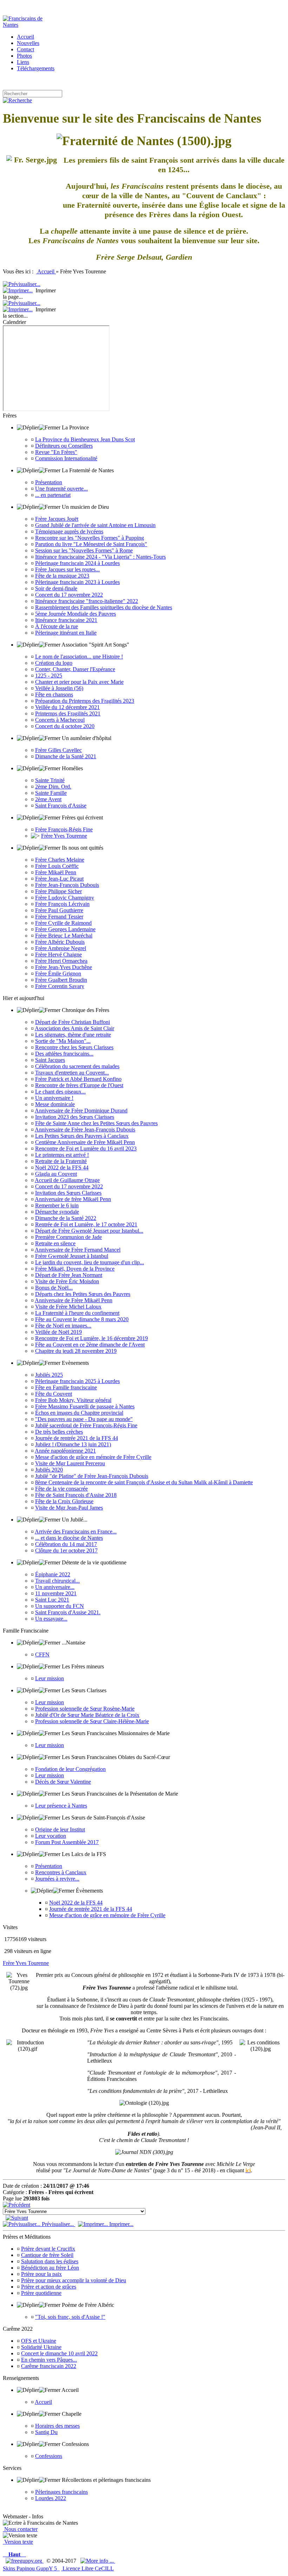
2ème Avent (48, 799)
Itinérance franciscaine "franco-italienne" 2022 (87, 601)
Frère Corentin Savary (60, 986)
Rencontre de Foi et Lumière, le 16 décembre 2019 (91, 1338)
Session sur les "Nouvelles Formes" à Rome (84, 550)
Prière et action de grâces (49, 2287)
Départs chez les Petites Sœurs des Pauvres (83, 1294)
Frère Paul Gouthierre (59, 910)
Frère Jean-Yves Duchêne (64, 967)
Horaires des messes (57, 2426)
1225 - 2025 (49, 676)
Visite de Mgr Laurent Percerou (70, 1463)
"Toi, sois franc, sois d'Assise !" (70, 2317)
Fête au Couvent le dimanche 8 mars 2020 (82, 1319)
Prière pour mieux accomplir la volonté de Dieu (74, 2280)
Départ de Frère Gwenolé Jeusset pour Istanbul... (89, 1231)
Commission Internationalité (66, 458)
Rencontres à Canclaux (61, 1872)
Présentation (49, 482)
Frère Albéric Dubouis (60, 942)
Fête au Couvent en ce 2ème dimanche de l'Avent (90, 1345)
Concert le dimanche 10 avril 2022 (59, 2353)
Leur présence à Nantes (61, 1806)
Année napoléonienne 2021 (65, 1451)
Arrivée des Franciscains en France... (76, 1532)
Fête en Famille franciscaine (66, 1387)
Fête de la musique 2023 (62, 576)
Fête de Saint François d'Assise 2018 (76, 1495)
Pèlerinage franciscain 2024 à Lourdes (77, 563)
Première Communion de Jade (68, 1237)
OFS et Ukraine (39, 2341)
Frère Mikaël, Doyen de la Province (75, 1269)
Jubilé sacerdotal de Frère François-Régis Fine (86, 1425)
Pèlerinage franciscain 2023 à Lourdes (77, 582)
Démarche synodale (57, 1212)
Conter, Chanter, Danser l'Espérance (75, 669)
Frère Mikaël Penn (56, 872)
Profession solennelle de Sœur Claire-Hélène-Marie (92, 1721)
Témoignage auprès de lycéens (69, 531)
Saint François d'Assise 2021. (68, 1612)
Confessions (49, 2456)
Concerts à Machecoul (60, 720)
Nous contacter (20, 2529)
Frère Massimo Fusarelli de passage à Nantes (85, 1406)
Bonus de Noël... (54, 1288)
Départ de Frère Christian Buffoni (73, 1022)
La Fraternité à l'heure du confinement (77, 1313)
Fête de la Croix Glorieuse (64, 1501)
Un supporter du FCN (60, 1606)
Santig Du (46, 2432)
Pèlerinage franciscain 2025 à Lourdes (77, 1381)
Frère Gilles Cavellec (58, 750)
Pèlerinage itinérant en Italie (66, 633)
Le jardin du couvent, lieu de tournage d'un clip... (90, 1262)
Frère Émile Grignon (58, 974)
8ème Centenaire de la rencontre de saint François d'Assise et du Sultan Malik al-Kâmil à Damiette (144, 1482)
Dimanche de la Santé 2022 (66, 1218)
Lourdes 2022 (51, 2498)
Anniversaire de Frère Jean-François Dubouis (85, 1130)
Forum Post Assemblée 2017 (67, 1842)
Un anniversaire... (55, 1587)
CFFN (42, 1654)
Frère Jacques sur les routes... (67, 569)
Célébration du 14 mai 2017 (66, 1544)
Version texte (18, 2542)
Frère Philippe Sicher (58, 891)
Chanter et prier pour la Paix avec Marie (79, 682)
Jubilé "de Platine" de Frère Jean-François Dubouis (92, 1476)
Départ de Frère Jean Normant (69, 1275)
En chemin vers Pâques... (49, 2360)
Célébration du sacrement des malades (77, 1066)
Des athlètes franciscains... (64, 1054)
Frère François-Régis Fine (64, 829)
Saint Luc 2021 (52, 1600)
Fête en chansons (54, 695)
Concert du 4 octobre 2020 (65, 726)
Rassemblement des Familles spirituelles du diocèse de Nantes (104, 607)
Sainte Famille (51, 793)
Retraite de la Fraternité (61, 1161)
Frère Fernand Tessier (59, 917)
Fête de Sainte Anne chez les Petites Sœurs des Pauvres (96, 1123)
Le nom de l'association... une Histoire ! (79, 657)
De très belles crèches (59, 1432)
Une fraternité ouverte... (61, 489)
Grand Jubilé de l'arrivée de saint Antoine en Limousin (95, 525)
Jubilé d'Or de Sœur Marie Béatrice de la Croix (87, 1715)
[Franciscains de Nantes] (31, 25)
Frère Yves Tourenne (64, 836)
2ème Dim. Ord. (53, 787)
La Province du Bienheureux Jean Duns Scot (85, 439)
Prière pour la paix (41, 2274)
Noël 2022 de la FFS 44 (62, 1167)
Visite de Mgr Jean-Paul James (69, 1508)
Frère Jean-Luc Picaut (59, 879)
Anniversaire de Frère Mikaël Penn (74, 1300)
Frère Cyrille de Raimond (63, 923)
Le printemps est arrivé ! (62, 1155)
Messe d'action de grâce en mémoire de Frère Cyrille (93, 1457)
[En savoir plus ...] (98, 2561)
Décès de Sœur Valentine (63, 1782)
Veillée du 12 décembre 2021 (67, 707)
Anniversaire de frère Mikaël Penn (73, 1199)
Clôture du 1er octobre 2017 (66, 1550)
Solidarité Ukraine (41, 2347)
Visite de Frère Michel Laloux (68, 1307)
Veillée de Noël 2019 (58, 1332)
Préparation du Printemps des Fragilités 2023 (85, 701)
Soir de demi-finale (56, 588)
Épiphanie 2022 (53, 1574)
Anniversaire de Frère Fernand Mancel (78, 1250)
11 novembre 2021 (56, 1593)
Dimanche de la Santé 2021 (66, 756)
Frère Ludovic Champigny (65, 898)
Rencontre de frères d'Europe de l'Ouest (79, 1085)
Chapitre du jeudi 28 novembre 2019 (76, 1351)
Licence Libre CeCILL (87, 2568)
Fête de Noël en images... (63, 1326)
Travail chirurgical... (57, 1581)
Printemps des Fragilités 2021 (68, 713)
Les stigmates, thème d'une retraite (73, 1035)
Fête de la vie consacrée (61, 1489)
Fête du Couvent (54, 1394)
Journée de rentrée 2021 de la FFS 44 (77, 1438)
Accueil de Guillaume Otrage (67, 1180)
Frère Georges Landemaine (65, 929)
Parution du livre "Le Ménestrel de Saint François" (91, 544)
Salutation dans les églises (50, 2261)
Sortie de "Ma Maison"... (63, 1041)
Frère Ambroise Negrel (61, 948)
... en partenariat (53, 495)
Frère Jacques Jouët (57, 519)
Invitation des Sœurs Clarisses (68, 1193)
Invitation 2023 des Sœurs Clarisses (75, 1117)
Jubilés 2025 (49, 1375)
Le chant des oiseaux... (60, 1092)
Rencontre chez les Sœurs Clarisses (74, 1047)
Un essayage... (51, 1619)
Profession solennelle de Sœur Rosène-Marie (85, 1709)
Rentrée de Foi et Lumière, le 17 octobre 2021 (86, 1224)
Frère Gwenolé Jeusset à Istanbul (72, 1256)
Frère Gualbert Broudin (61, 980)
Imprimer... (121, 2224)
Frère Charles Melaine (60, 860)
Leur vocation (51, 1836)
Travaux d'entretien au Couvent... (72, 1073)
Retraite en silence (55, 1243)
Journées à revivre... (57, 1879)
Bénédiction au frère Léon (50, 2268)
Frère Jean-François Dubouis (67, 885)
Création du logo (54, 663)
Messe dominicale (55, 1104)
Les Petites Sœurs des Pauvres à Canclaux (82, 1136)
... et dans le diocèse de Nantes (69, 1538)
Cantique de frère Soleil (47, 2255)
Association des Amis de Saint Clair (74, 1028)
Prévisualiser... (58, 2224)
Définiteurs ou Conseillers (64, 446)
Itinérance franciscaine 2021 (66, 620)
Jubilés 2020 (49, 1470)
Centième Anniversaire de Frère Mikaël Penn (85, 1142)
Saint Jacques (50, 1060)
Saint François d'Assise (61, 806)
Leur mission (50, 1678)
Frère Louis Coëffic (57, 866)
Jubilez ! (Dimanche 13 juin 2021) (73, 1444)
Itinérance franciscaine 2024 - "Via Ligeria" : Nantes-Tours (100, 557)
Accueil (46, 271)
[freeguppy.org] (25, 2561)
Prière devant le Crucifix (48, 2249)
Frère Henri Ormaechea (61, 961)
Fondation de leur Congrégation (70, 1769)
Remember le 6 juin (57, 1205)
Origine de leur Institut (60, 1829)
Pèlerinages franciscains (61, 2492)
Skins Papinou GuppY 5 (31, 2568)
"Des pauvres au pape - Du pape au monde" (84, 1419)
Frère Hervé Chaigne (58, 955)
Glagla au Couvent (56, 1174)
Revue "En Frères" (56, 452)
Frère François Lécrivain (62, 904)
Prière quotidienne (41, 2293)
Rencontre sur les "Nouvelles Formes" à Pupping (90, 538)
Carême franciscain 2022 (49, 2366)
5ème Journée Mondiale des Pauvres (76, 614)
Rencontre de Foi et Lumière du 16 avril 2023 (86, 1149)
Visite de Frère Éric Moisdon (67, 1281)
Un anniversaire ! (54, 1098)
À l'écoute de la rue (57, 626)
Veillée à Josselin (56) (59, 688)
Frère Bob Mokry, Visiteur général (73, 1400)
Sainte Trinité (50, 780)
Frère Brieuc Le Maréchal (64, 936)
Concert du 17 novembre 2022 (69, 595)
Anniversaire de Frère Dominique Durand (81, 1111)
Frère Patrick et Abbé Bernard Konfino (78, 1079)
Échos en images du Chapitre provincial (79, 1413)
